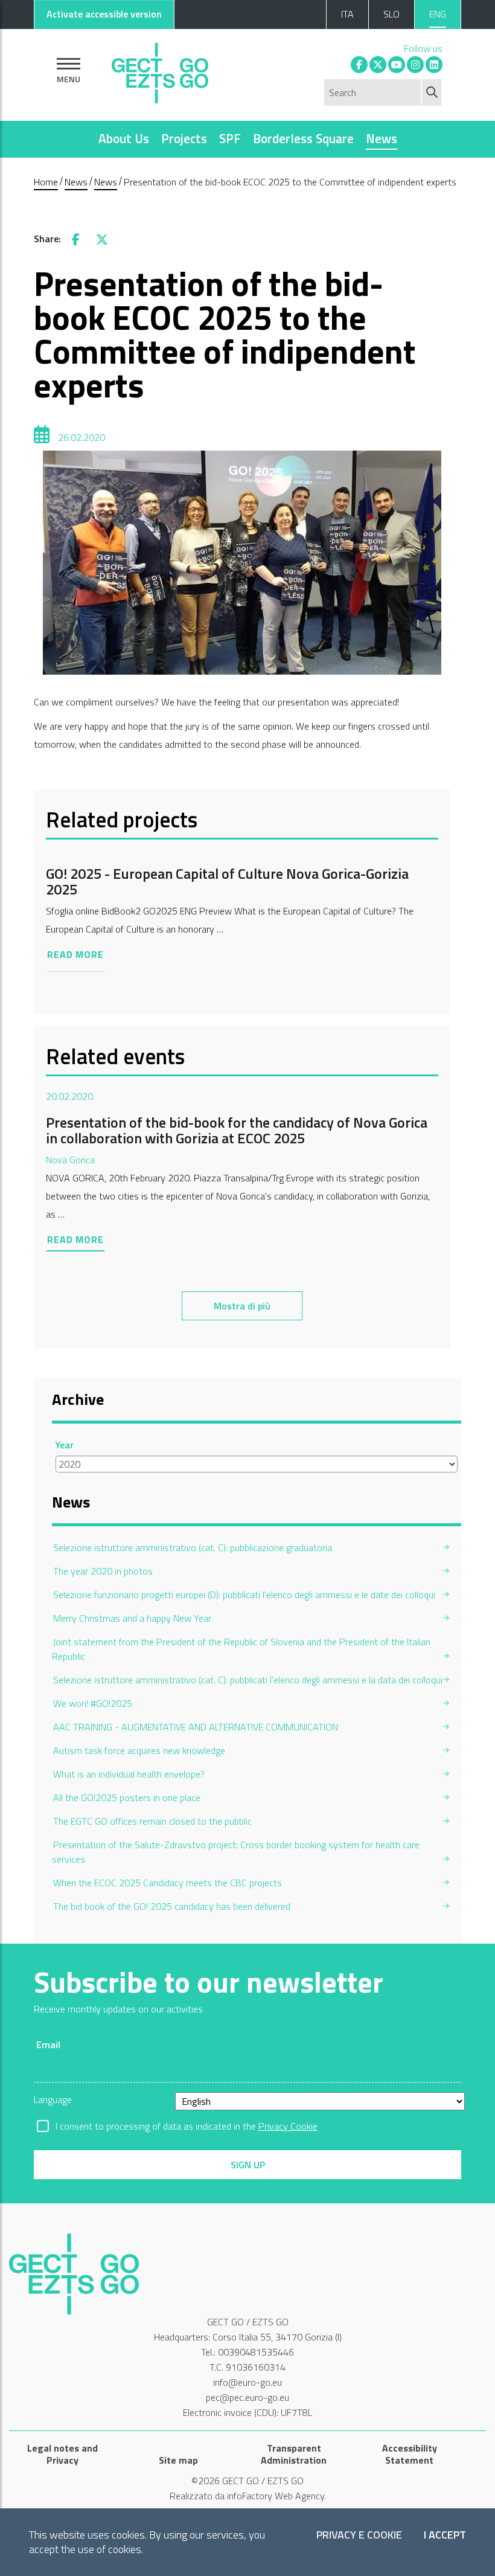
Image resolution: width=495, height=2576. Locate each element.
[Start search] (433, 92)
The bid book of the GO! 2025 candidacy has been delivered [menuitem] (172, 1906)
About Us (124, 138)
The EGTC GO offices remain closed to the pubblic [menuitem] (152, 1821)
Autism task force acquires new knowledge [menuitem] (139, 1750)
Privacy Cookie (288, 2126)
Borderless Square (303, 138)
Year (65, 1445)
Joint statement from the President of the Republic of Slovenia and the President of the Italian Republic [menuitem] (241, 1649)
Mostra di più (242, 1306)
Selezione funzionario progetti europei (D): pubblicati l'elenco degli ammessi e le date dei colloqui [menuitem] (244, 1595)
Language (53, 2099)
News (382, 138)
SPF (230, 138)
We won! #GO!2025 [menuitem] (93, 1703)
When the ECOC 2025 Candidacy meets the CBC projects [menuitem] (168, 1883)
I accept (445, 2535)
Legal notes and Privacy (62, 2454)
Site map (178, 2460)
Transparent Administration (294, 2454)
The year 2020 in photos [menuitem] (103, 1571)
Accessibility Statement (410, 2454)
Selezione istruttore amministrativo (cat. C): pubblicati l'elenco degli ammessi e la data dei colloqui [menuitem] (248, 1680)
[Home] (160, 70)
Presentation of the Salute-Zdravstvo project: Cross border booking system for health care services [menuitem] (236, 1852)
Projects (184, 138)
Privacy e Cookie (359, 2535)
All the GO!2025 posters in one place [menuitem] (127, 1797)
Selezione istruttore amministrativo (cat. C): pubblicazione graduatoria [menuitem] (193, 1547)
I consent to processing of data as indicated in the (187, 2126)
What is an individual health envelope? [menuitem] (129, 1774)
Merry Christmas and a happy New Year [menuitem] (132, 1618)
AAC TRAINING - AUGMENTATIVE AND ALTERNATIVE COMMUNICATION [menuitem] (196, 1727)
